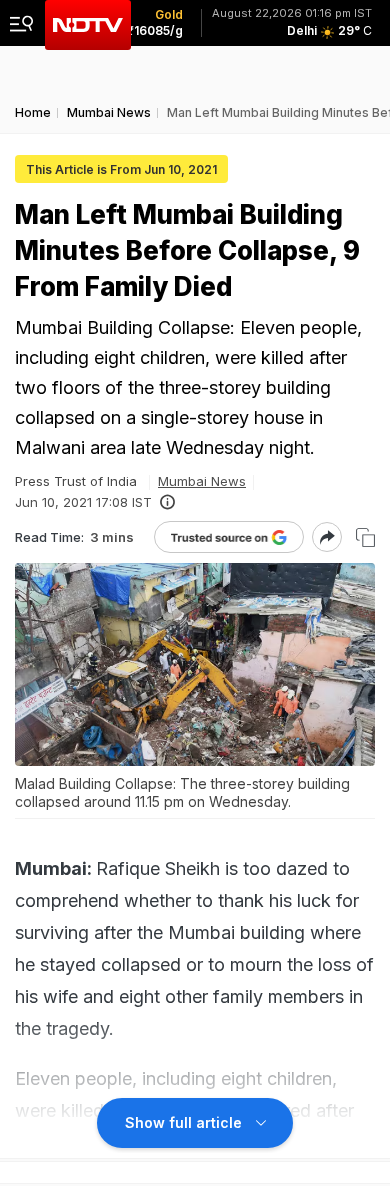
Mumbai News (202, 481)
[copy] (365, 537)
